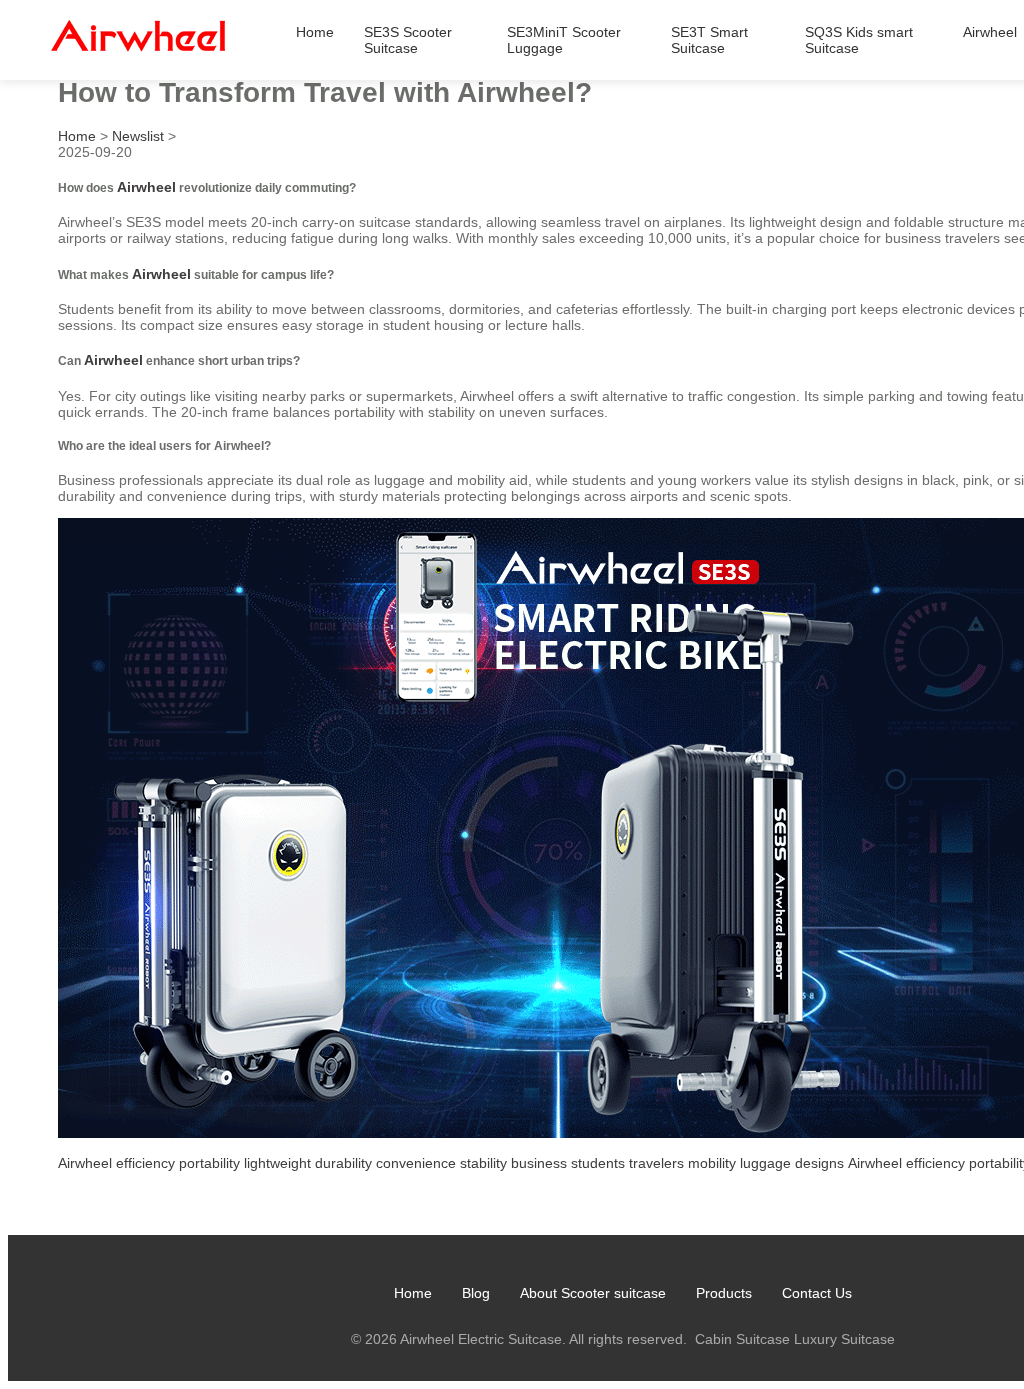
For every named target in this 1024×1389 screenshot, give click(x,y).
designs (819, 1163)
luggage (765, 1163)
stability (483, 1163)
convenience (416, 1163)
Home (315, 32)
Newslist (138, 136)
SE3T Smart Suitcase (709, 40)
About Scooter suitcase (593, 1293)
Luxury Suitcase (844, 1339)
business (539, 1163)
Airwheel (990, 32)
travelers (656, 1163)
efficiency (145, 1163)
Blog (476, 1293)
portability (209, 1163)
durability (343, 1163)
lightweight (277, 1163)
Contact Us (817, 1293)
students (598, 1163)
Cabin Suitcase (742, 1339)
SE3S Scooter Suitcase (408, 40)
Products (724, 1293)
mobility (712, 1163)
